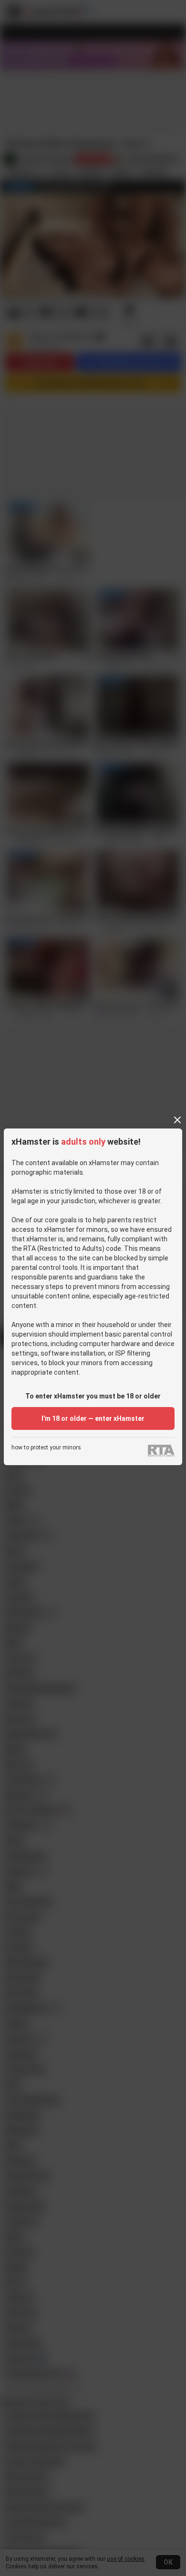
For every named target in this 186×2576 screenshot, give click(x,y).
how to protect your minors (46, 1448)
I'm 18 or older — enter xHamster (93, 1418)
